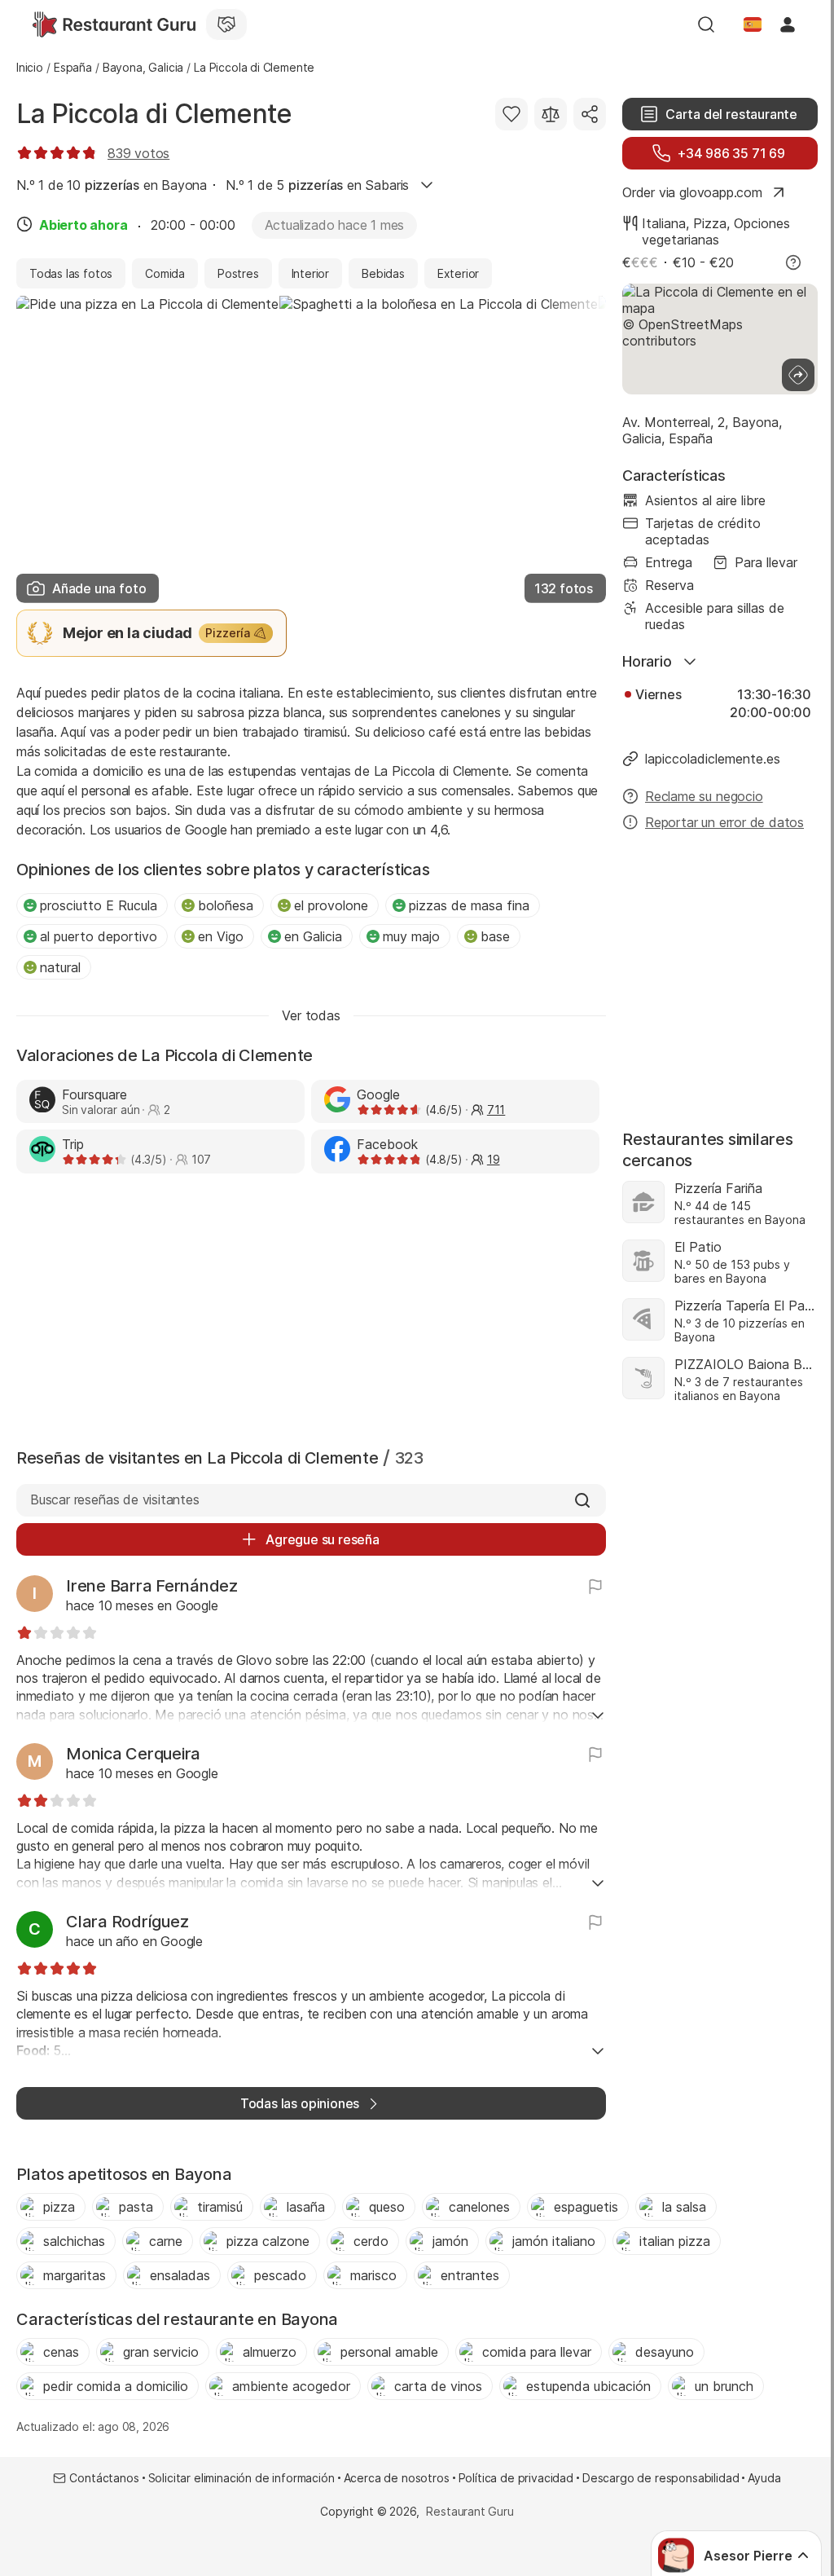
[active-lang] (753, 24)
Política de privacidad (516, 2478)
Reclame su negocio (704, 796)
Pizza (710, 223)
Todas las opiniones (300, 2103)
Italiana (664, 223)
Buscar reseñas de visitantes (115, 1499)
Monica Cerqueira (133, 1754)
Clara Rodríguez (127, 1922)
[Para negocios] (226, 24)
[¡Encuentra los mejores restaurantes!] (114, 24)
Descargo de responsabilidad (661, 2478)
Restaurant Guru (470, 2511)
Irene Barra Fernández (152, 1586)
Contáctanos (104, 2478)
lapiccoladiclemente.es (713, 759)
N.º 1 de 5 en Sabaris (317, 185)
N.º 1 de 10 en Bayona (112, 185)
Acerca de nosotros (397, 2478)
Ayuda (764, 2478)
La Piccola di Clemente (154, 114)
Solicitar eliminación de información (241, 2478)
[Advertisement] (311, 1307)
